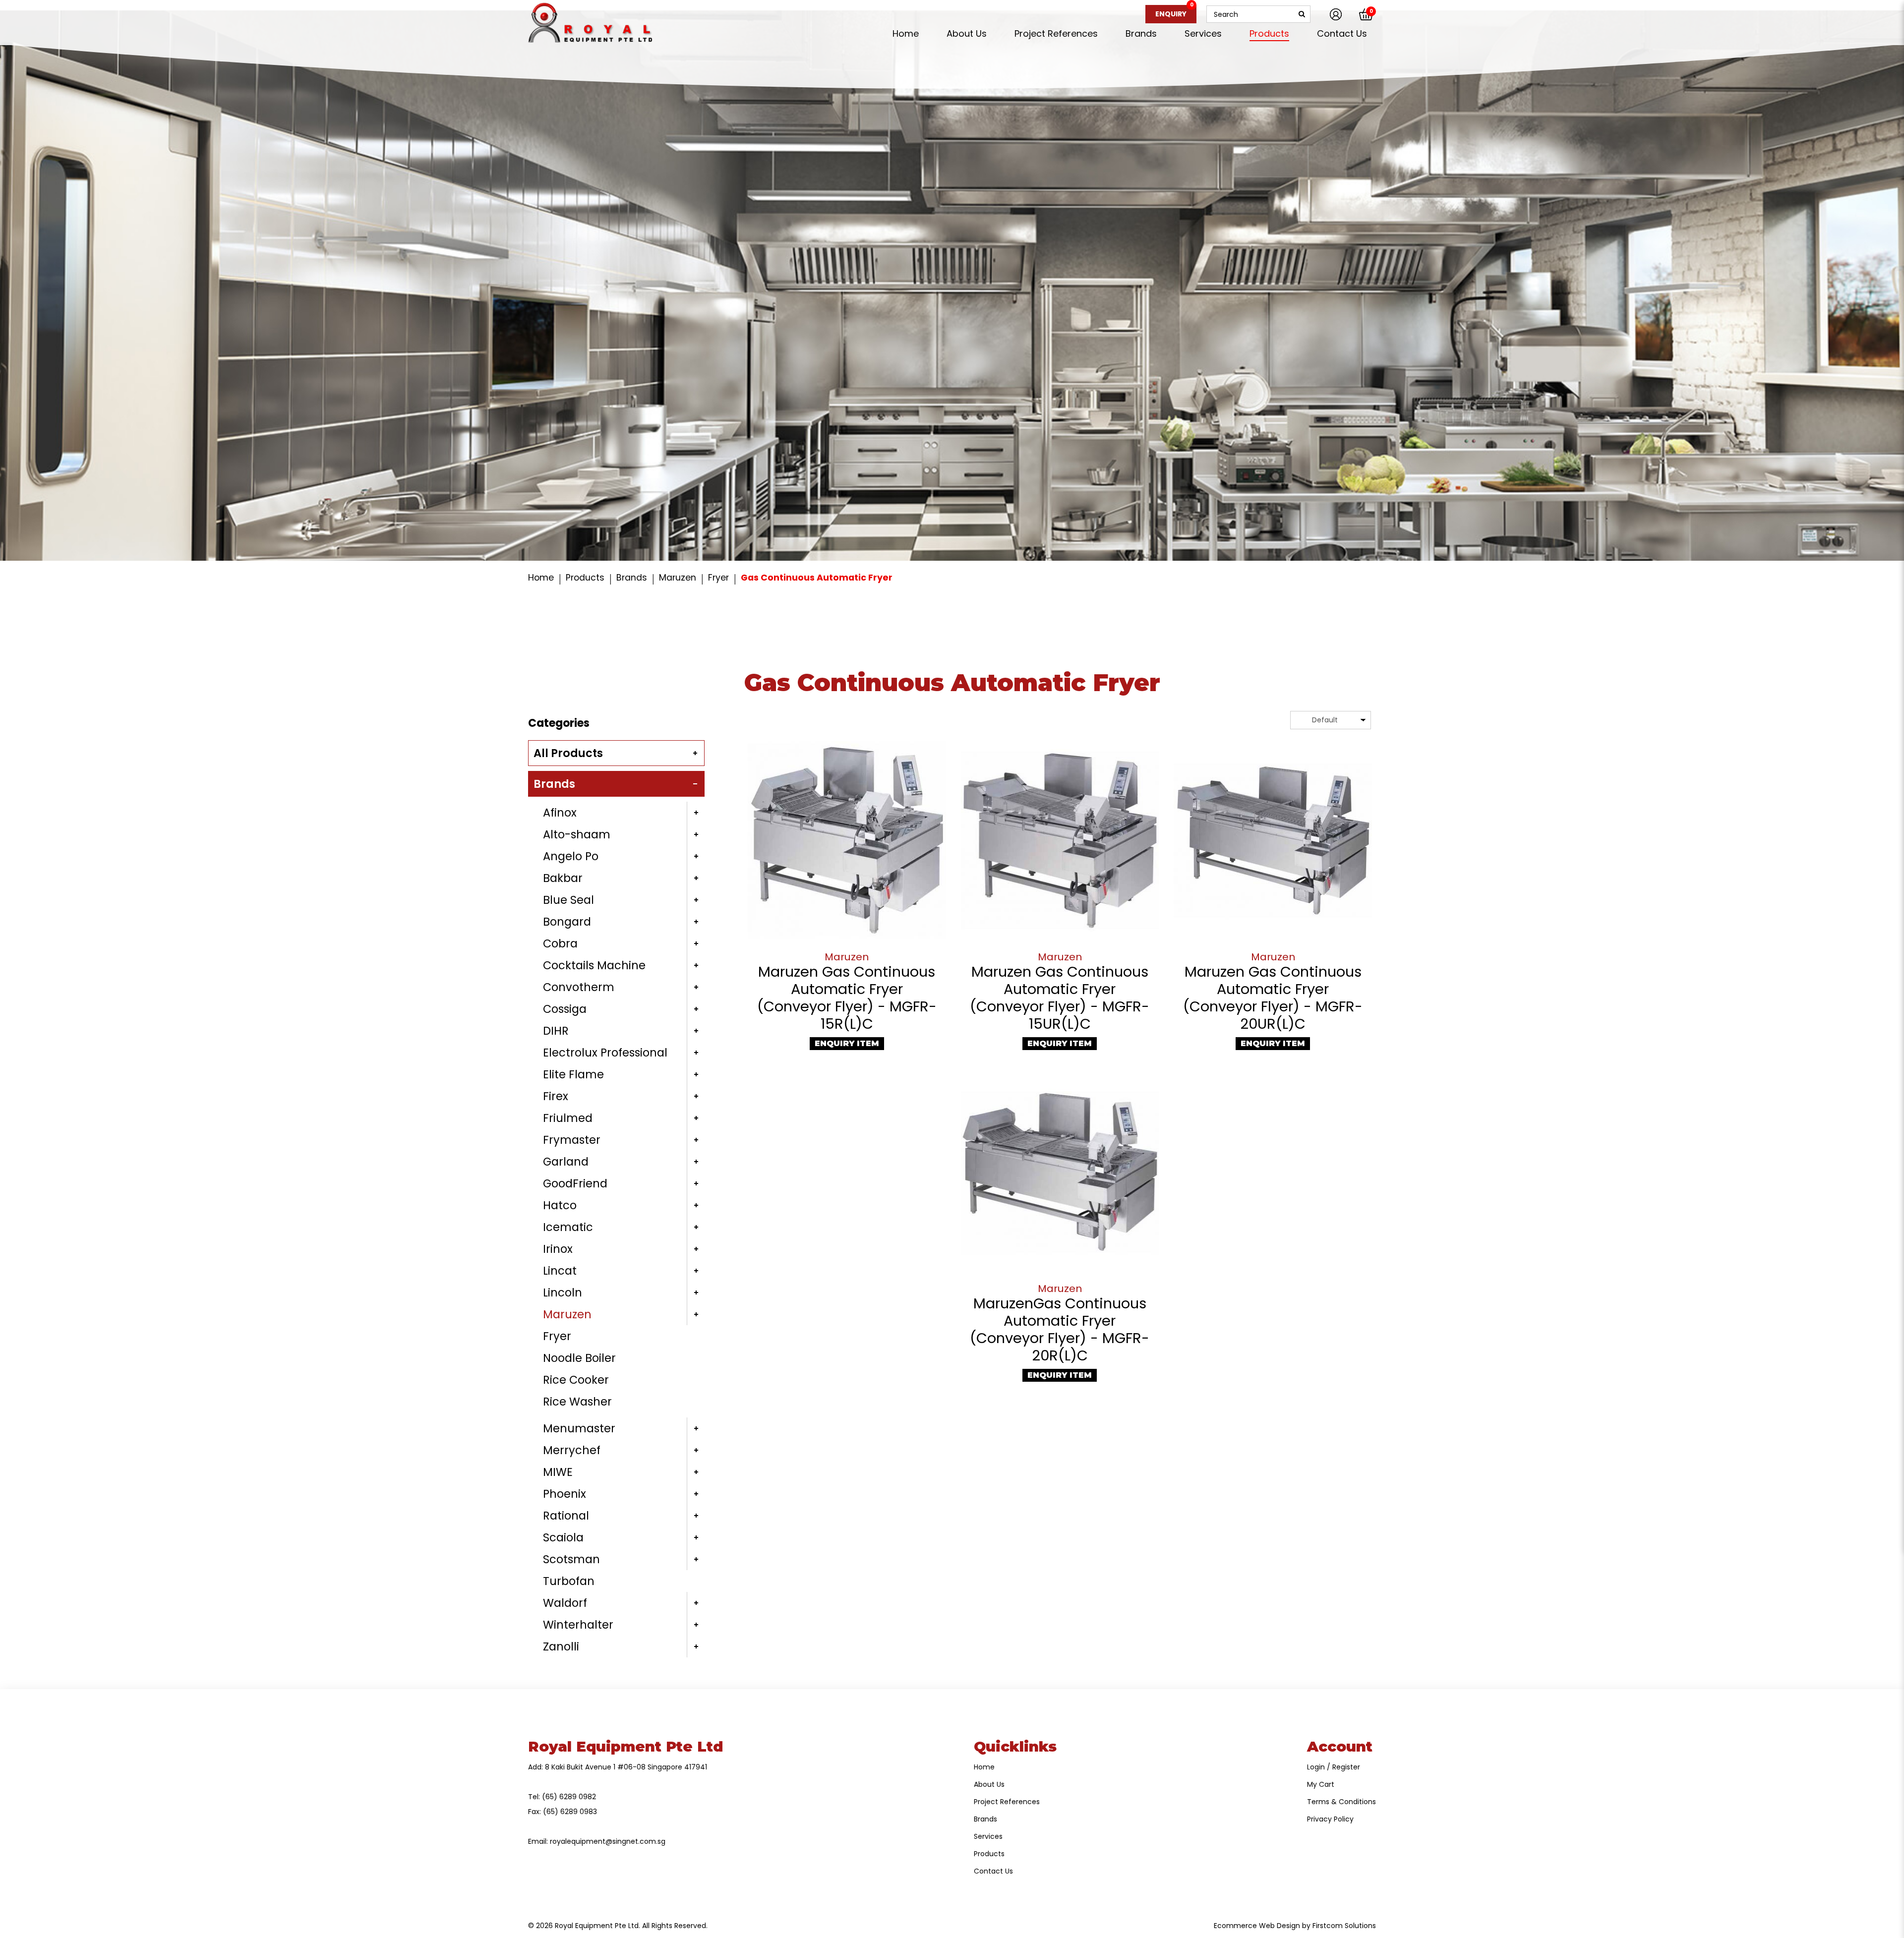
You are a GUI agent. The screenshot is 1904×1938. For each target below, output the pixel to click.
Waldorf (565, 1603)
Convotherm (579, 987)
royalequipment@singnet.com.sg (608, 1841)
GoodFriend (575, 1183)
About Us (989, 1784)
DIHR (556, 1031)
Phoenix (565, 1494)
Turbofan (569, 1581)
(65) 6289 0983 (570, 1812)
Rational (566, 1516)
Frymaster (572, 1140)
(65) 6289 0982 (569, 1797)
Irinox (558, 1249)
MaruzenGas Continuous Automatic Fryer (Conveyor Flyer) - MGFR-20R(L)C (1060, 1329)
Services (988, 1836)
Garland (566, 1162)
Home (541, 578)
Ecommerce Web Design (1257, 1926)
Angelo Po (571, 856)
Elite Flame (573, 1074)
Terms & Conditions (1341, 1802)
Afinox (560, 813)
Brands (632, 578)
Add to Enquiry (847, 840)
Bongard (567, 922)
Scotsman (571, 1559)
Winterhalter (578, 1625)
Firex (556, 1096)
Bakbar (563, 878)
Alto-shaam (577, 834)
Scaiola (563, 1537)
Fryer (718, 578)
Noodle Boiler (579, 1358)
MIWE (558, 1472)
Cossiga (565, 1009)
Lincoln (563, 1292)
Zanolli (561, 1646)
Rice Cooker (576, 1380)
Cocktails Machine (594, 965)
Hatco (560, 1205)
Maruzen (678, 578)
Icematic (568, 1227)
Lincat (560, 1271)
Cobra (560, 943)
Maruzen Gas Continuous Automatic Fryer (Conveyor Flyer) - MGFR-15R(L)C (847, 998)
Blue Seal (568, 900)
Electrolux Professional (605, 1053)
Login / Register (1334, 1767)
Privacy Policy (1330, 1819)
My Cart (1321, 1784)
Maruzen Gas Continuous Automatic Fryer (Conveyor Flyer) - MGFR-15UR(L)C (1060, 998)
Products (585, 578)
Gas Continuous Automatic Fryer (817, 578)
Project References (1007, 1802)
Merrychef (572, 1450)
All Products (568, 753)
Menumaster (579, 1428)
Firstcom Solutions (1344, 1926)
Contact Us (993, 1871)
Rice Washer (577, 1402)
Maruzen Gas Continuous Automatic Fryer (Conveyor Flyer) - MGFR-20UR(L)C (1273, 998)
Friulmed (568, 1118)
